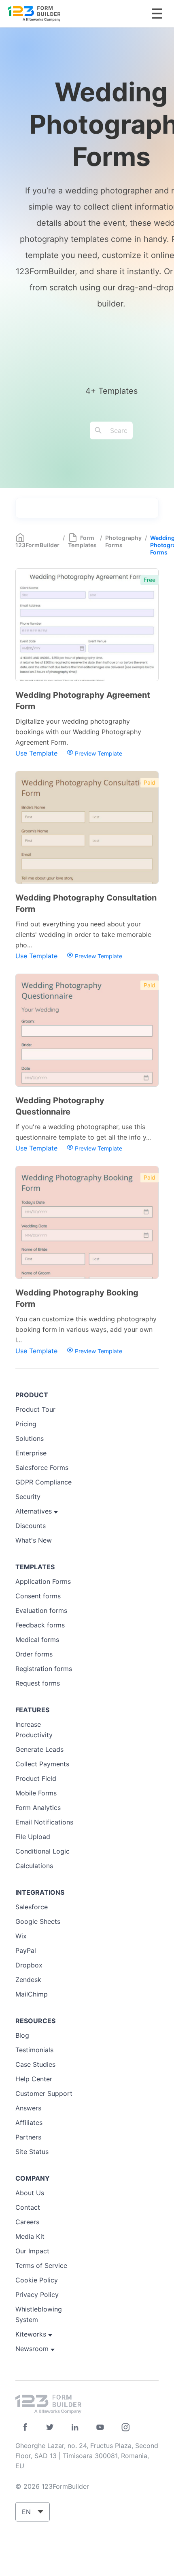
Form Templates (82, 541)
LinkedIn (75, 2427)
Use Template (37, 753)
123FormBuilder (37, 545)
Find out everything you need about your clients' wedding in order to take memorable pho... (83, 934)
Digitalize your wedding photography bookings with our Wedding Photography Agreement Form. (78, 732)
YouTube (100, 2427)
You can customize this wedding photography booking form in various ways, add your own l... (86, 1329)
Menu (157, 14)
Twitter (50, 2427)
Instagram (125, 2427)
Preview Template (98, 753)
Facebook (25, 2427)
